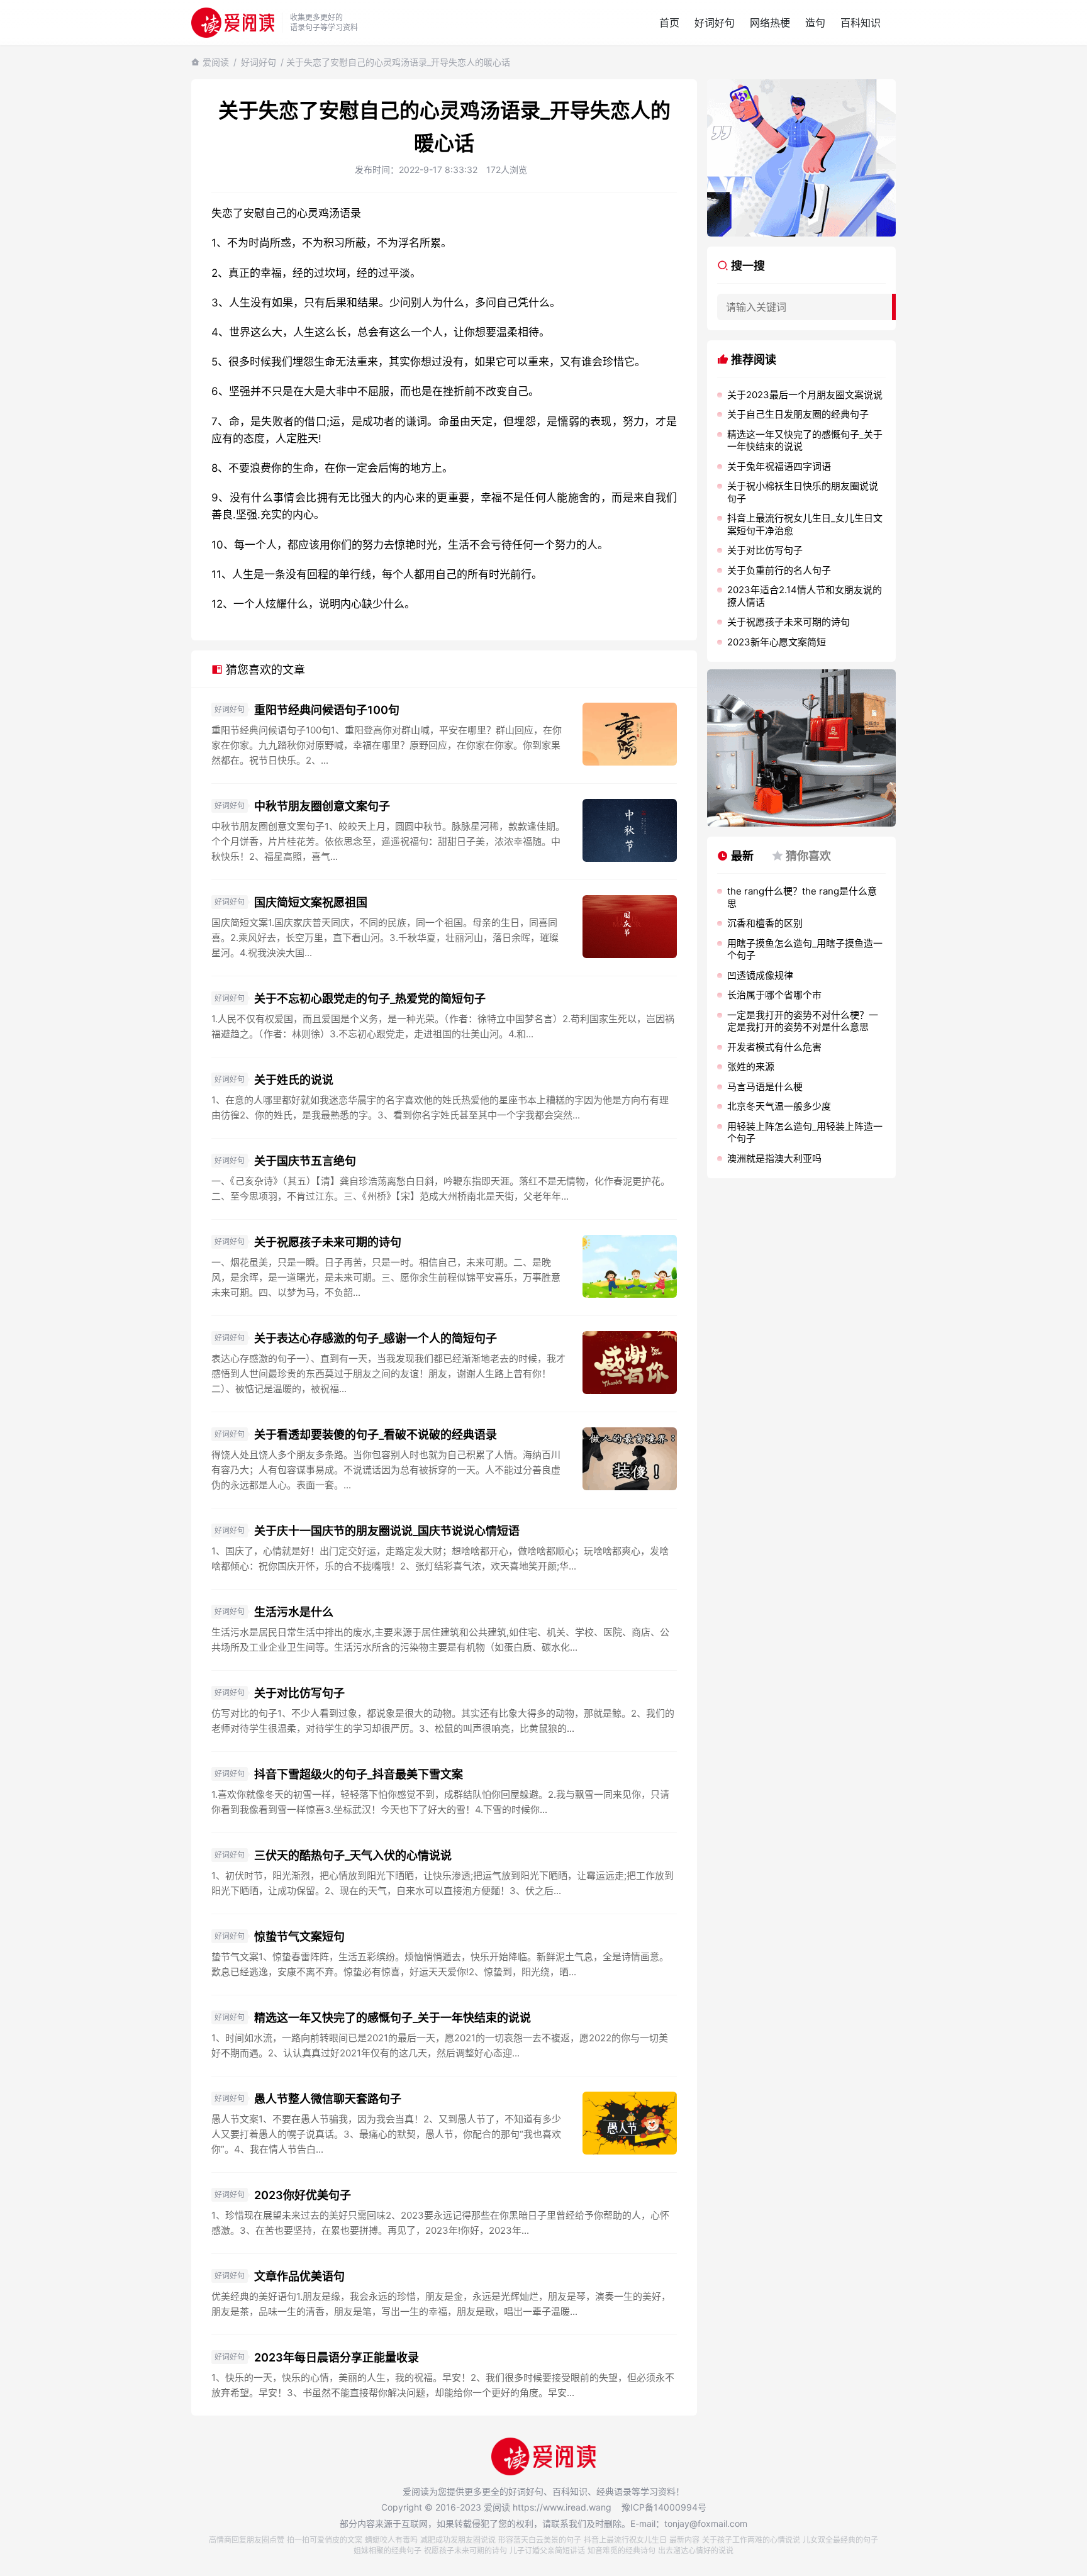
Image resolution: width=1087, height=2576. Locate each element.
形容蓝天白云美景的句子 (540, 2540)
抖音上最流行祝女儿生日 (625, 2540)
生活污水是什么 (294, 1612)
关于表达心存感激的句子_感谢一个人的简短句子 (376, 1338)
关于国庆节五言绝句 (305, 1161)
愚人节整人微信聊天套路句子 (328, 2099)
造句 (815, 23)
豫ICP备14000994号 (664, 2507)
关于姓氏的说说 (294, 1080)
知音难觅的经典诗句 (622, 2551)
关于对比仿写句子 (299, 1693)
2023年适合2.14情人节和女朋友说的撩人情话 (805, 596)
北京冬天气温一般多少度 (779, 1106)
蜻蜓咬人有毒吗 (391, 2540)
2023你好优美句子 (303, 2195)
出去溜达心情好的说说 (696, 2551)
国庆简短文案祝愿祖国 (311, 902)
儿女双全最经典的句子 (840, 2540)
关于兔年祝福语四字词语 (779, 466)
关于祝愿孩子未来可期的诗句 (328, 1242)
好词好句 (715, 23)
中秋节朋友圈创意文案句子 (322, 806)
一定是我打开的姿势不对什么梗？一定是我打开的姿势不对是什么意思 (803, 1021)
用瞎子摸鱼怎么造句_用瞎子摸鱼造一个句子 (805, 950)
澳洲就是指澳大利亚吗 (774, 1158)
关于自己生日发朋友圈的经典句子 (798, 414)
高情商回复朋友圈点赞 (247, 2540)
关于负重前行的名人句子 (779, 570)
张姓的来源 (751, 1067)
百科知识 (861, 23)
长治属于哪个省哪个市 (774, 995)
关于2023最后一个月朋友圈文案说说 (805, 395)
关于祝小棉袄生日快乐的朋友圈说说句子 (803, 492)
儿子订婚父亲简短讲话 (547, 2551)
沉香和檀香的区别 (765, 923)
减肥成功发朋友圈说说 (458, 2540)
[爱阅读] (233, 22)
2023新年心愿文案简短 (777, 642)
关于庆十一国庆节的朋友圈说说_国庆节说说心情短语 (387, 1531)
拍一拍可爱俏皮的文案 (325, 2540)
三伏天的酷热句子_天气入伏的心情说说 (353, 1855)
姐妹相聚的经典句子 (387, 2551)
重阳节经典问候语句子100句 (327, 710)
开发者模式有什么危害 (774, 1047)
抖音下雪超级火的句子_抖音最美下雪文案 (359, 1774)
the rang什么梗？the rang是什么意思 (802, 897)
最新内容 (684, 2540)
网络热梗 (770, 23)
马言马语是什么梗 (765, 1087)
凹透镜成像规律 (760, 975)
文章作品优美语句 (299, 2276)
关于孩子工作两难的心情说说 (751, 2540)
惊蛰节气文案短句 (299, 1937)
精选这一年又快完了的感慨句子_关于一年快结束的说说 (393, 2018)
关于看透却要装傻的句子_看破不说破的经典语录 (376, 1435)
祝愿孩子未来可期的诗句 (465, 2551)
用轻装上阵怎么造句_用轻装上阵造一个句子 (805, 1133)
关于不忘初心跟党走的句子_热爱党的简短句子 (370, 999)
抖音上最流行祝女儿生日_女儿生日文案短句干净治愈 (805, 524)
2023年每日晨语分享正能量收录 (337, 2357)
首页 (669, 23)
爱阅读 (216, 62)
